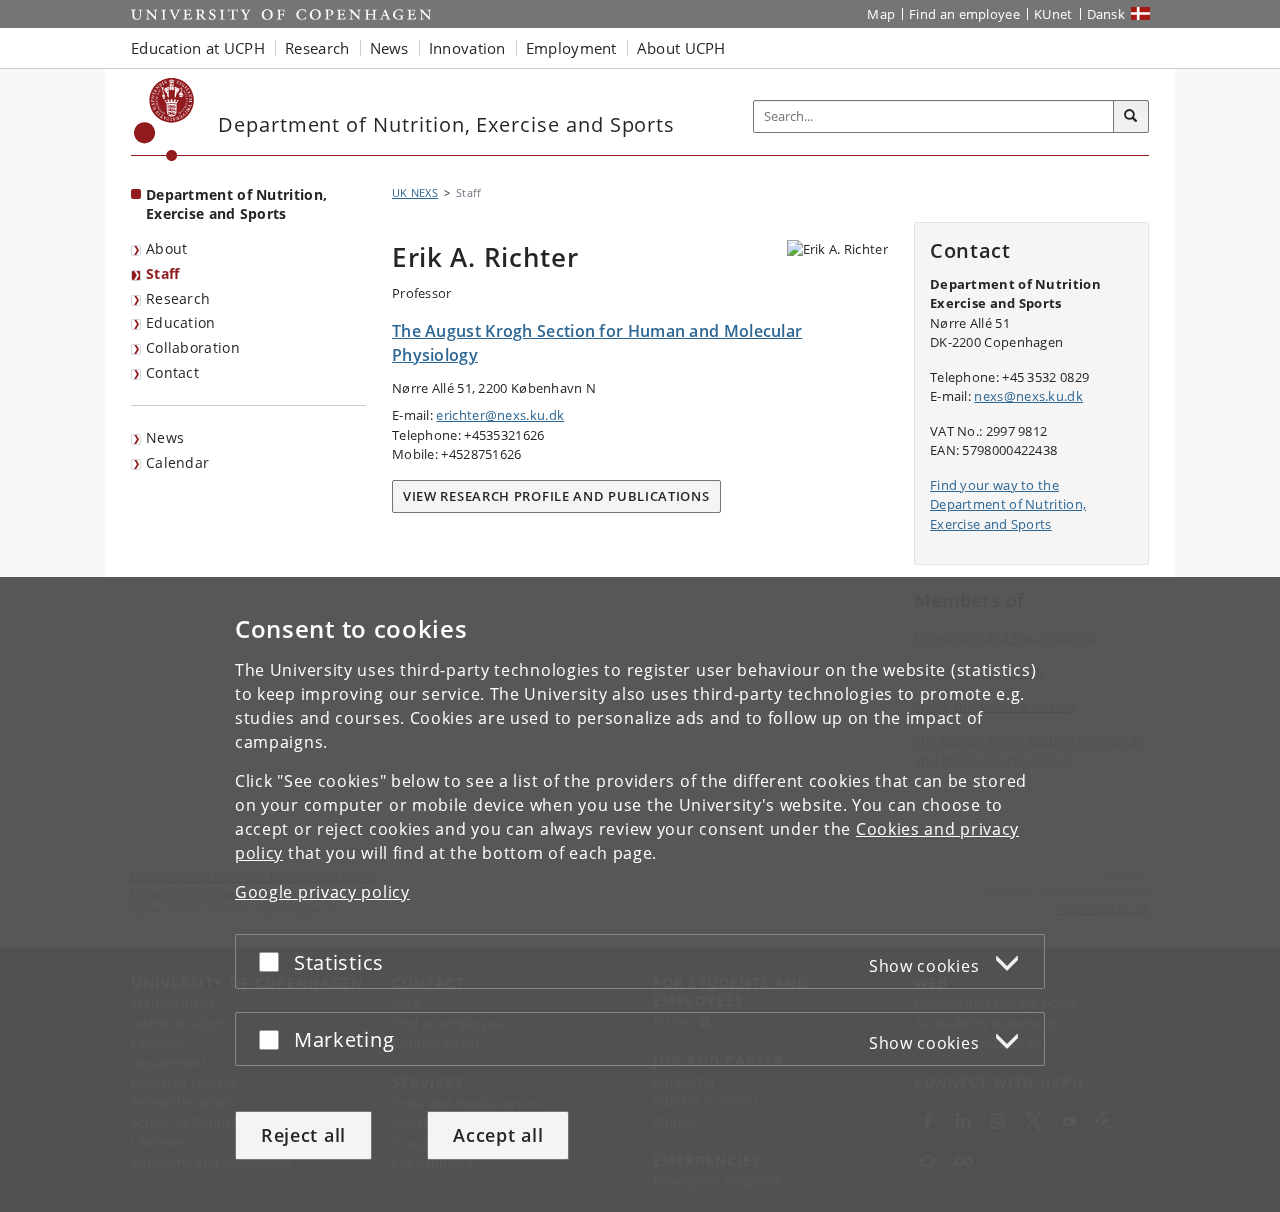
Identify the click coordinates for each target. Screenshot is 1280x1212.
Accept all (498, 1135)
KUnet (1053, 14)
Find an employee (964, 14)
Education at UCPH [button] (198, 48)
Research (178, 298)
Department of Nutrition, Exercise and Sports (236, 204)
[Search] (1131, 117)
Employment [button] (571, 48)
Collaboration (193, 347)
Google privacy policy (322, 892)
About (167, 248)
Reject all (303, 1135)
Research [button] (317, 48)
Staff (163, 273)
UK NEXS (415, 192)
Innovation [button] (467, 48)
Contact (172, 372)
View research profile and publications (556, 496)
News (165, 437)
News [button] (389, 48)
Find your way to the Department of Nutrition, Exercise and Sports (1008, 504)
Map (881, 14)
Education (181, 322)
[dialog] (640, 894)
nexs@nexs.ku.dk (1028, 396)
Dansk (1106, 14)
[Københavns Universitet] (164, 119)
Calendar (177, 462)
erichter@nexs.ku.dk (500, 415)
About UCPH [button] (681, 48)
